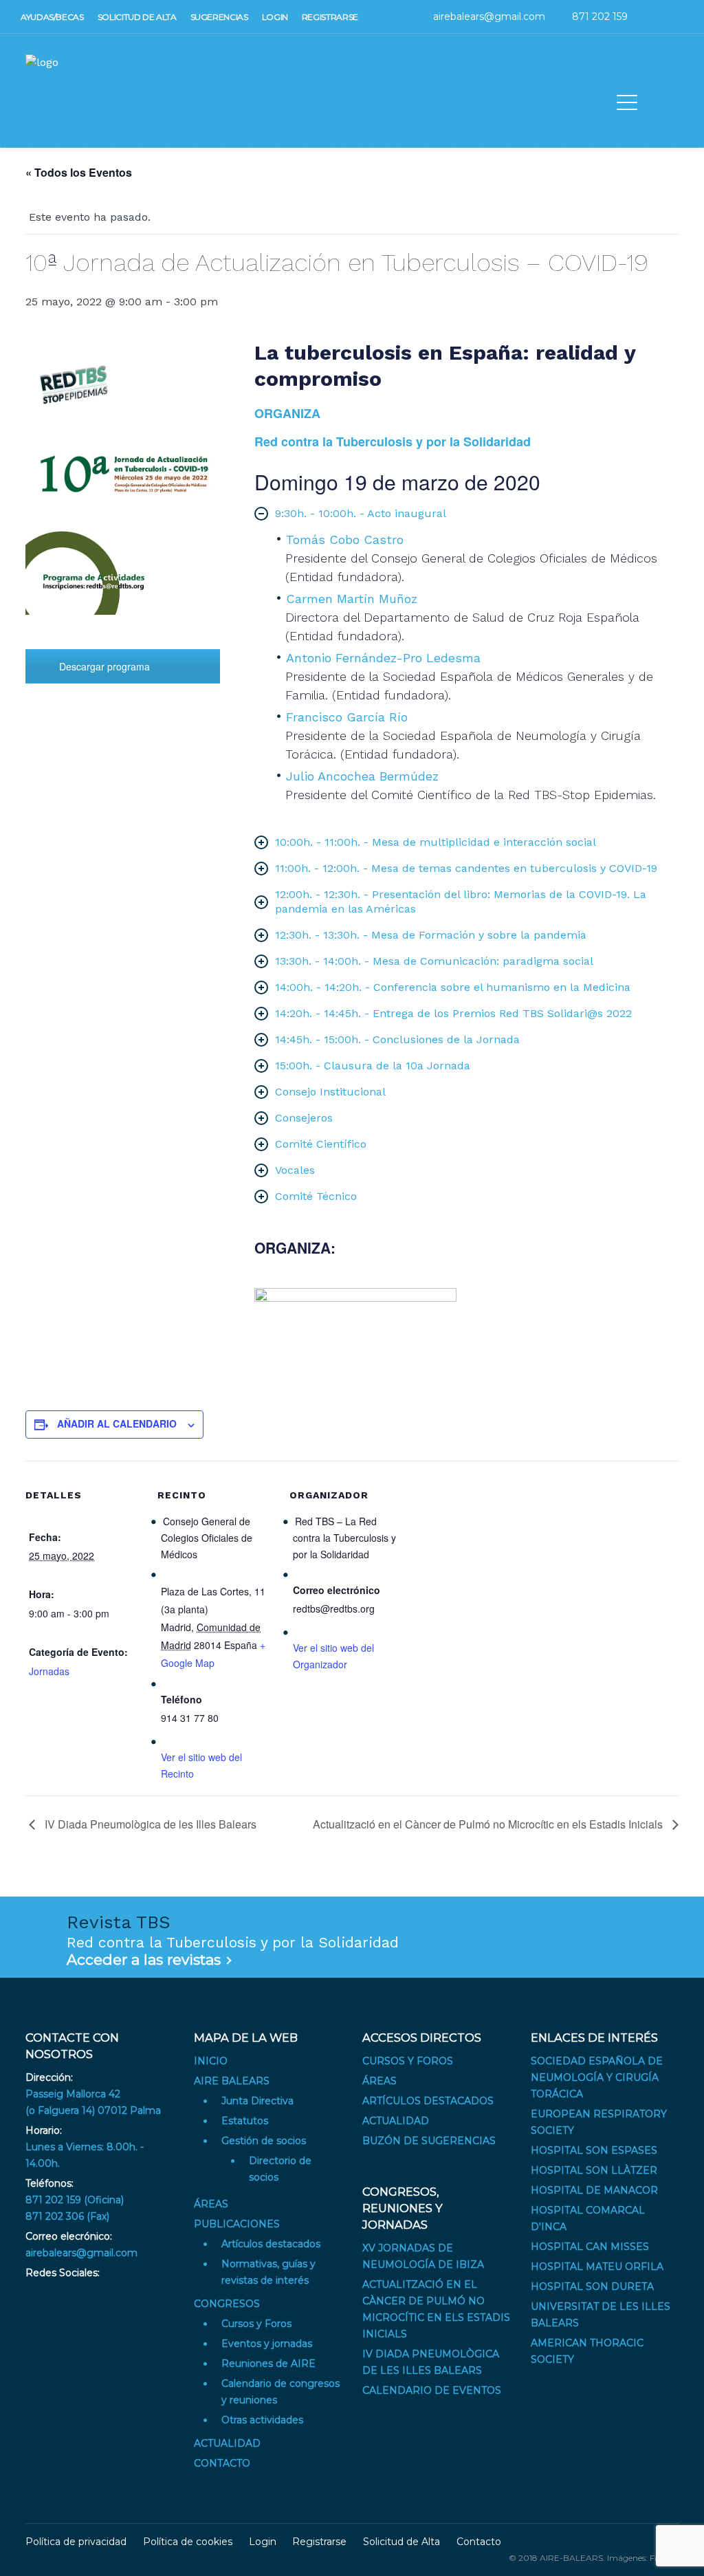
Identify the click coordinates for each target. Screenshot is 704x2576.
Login (263, 2542)
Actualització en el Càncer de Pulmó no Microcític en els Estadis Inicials (489, 1824)
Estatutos (245, 2121)
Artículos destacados (271, 2244)
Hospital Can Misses (590, 2247)
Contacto (222, 2463)
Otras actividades (262, 2420)
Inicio (211, 2061)
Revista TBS (119, 1922)
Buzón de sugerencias (429, 2141)
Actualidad (227, 2443)
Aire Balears (232, 2081)
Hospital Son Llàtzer (594, 2170)
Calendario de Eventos (432, 2390)
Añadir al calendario (117, 1423)
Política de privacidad (76, 2542)
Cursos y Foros (256, 2324)
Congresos (227, 2304)
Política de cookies (188, 2542)
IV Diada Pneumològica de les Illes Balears (149, 1824)
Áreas (211, 2204)
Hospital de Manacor (594, 2190)
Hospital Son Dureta (592, 2286)
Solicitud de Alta (401, 2542)
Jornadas (49, 1671)
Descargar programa (104, 666)
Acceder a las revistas (144, 1960)
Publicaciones (237, 2224)
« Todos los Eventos (79, 172)
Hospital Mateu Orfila (597, 2267)
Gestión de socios (264, 2141)
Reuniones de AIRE (268, 2364)
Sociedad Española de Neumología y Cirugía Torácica (597, 2077)
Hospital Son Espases (594, 2150)
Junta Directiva (257, 2101)
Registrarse (319, 2542)
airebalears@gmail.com (81, 2253)
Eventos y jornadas (267, 2344)
